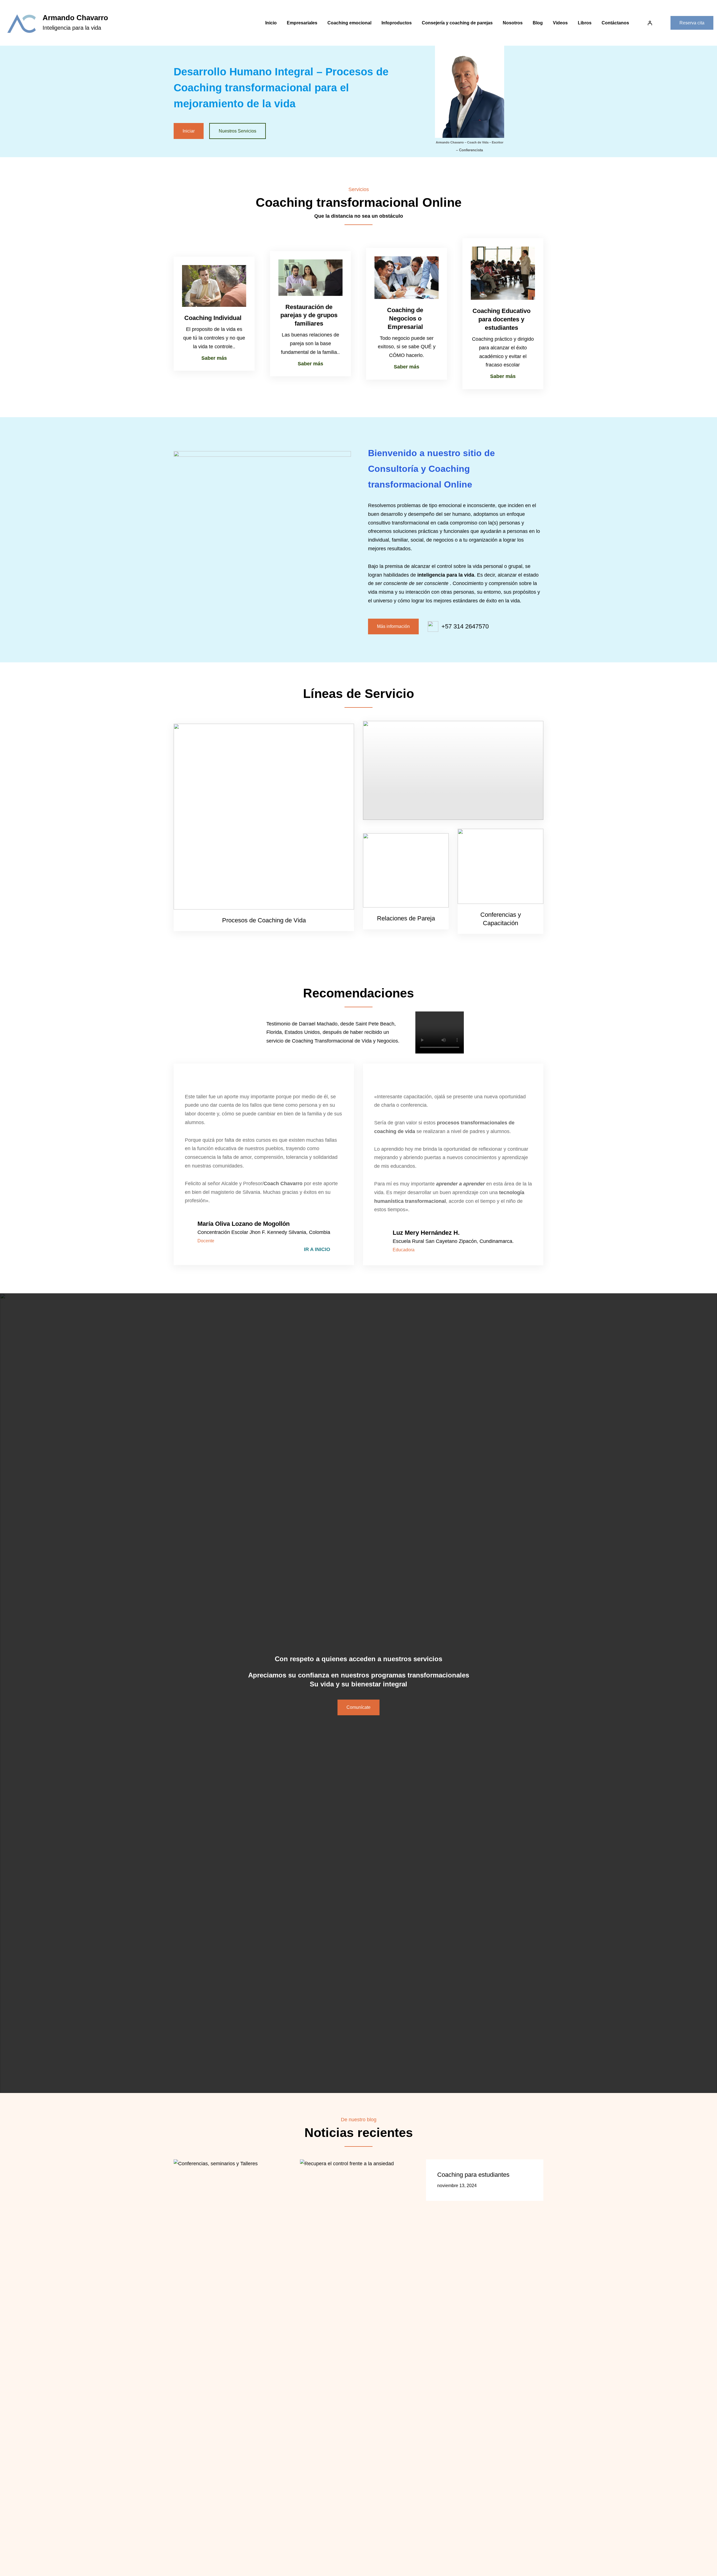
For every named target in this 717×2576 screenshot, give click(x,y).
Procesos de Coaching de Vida (264, 920)
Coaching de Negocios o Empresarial (405, 318)
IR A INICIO (317, 1249)
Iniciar (189, 131)
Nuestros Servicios (238, 131)
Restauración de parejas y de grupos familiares (309, 315)
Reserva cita (692, 23)
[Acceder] (650, 23)
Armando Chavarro (75, 18)
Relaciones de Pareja (406, 918)
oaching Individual (215, 318)
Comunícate (358, 1707)
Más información (393, 626)
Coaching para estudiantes (473, 2175)
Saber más (214, 358)
